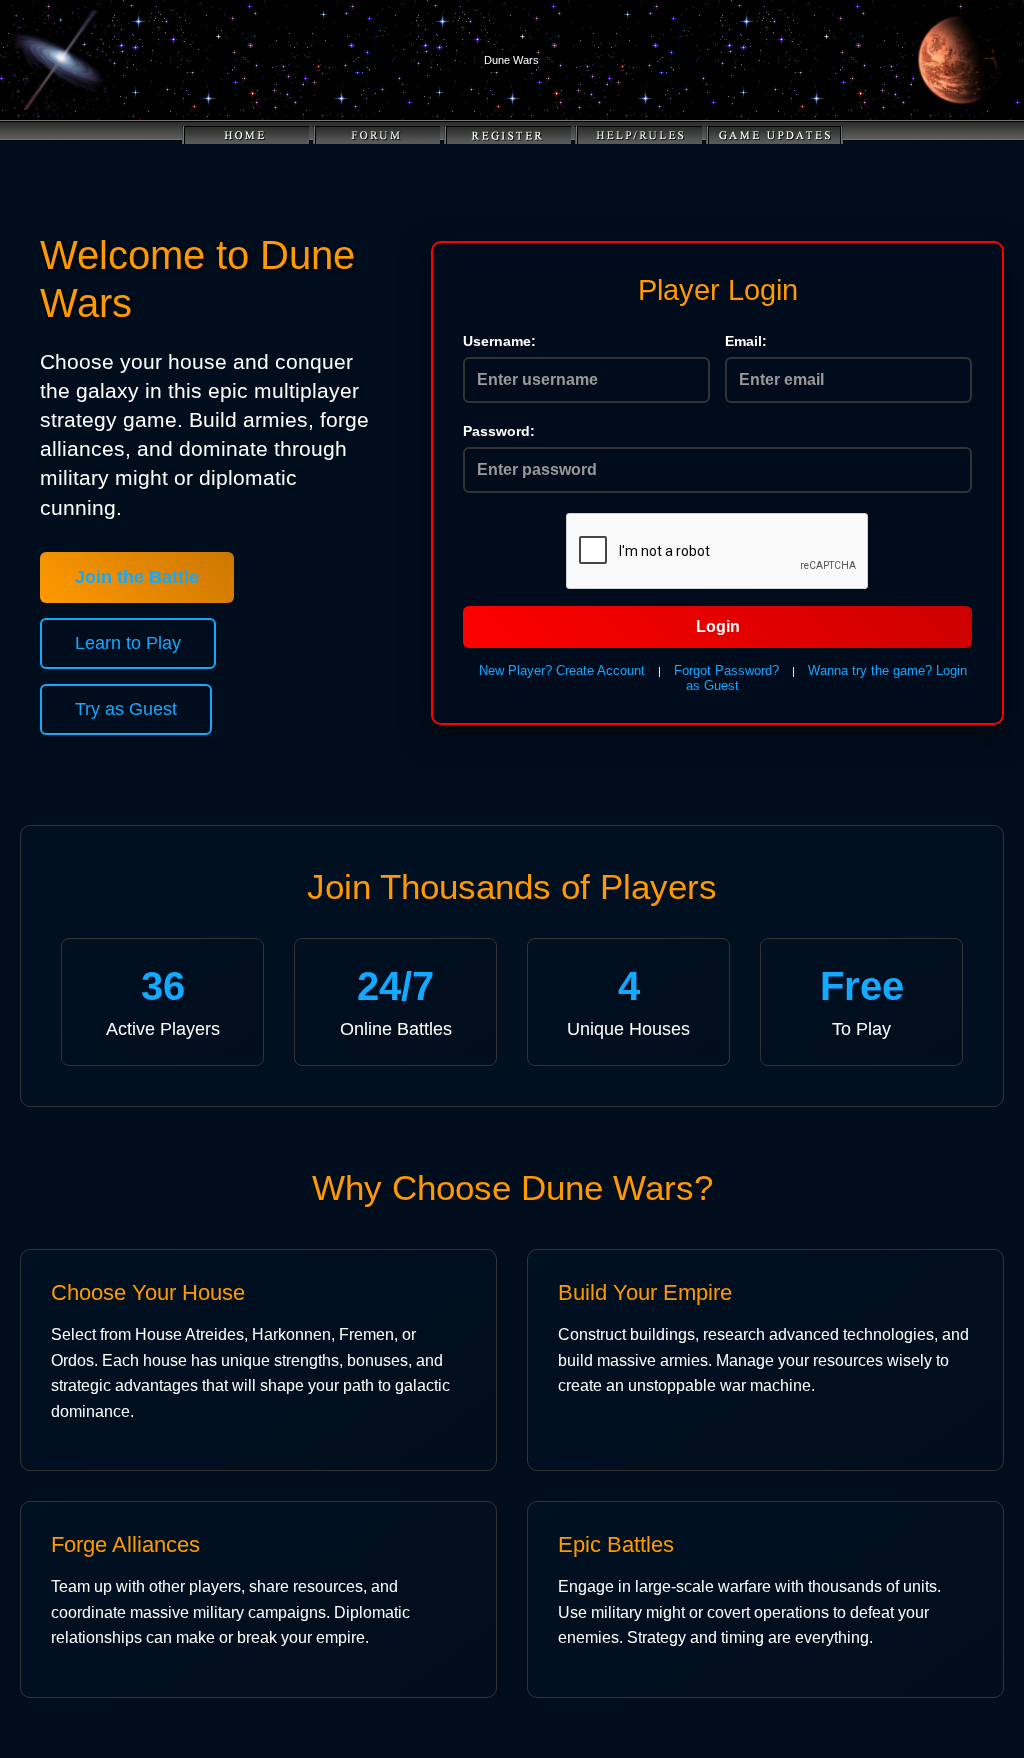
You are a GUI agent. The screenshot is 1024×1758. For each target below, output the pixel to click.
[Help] (376, 135)
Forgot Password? (726, 670)
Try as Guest (126, 709)
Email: (746, 341)
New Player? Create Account (562, 670)
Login (718, 626)
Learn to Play (128, 643)
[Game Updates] (774, 135)
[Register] (507, 135)
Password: (499, 431)
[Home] (245, 135)
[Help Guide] (638, 135)
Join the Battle (137, 577)
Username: (499, 341)
